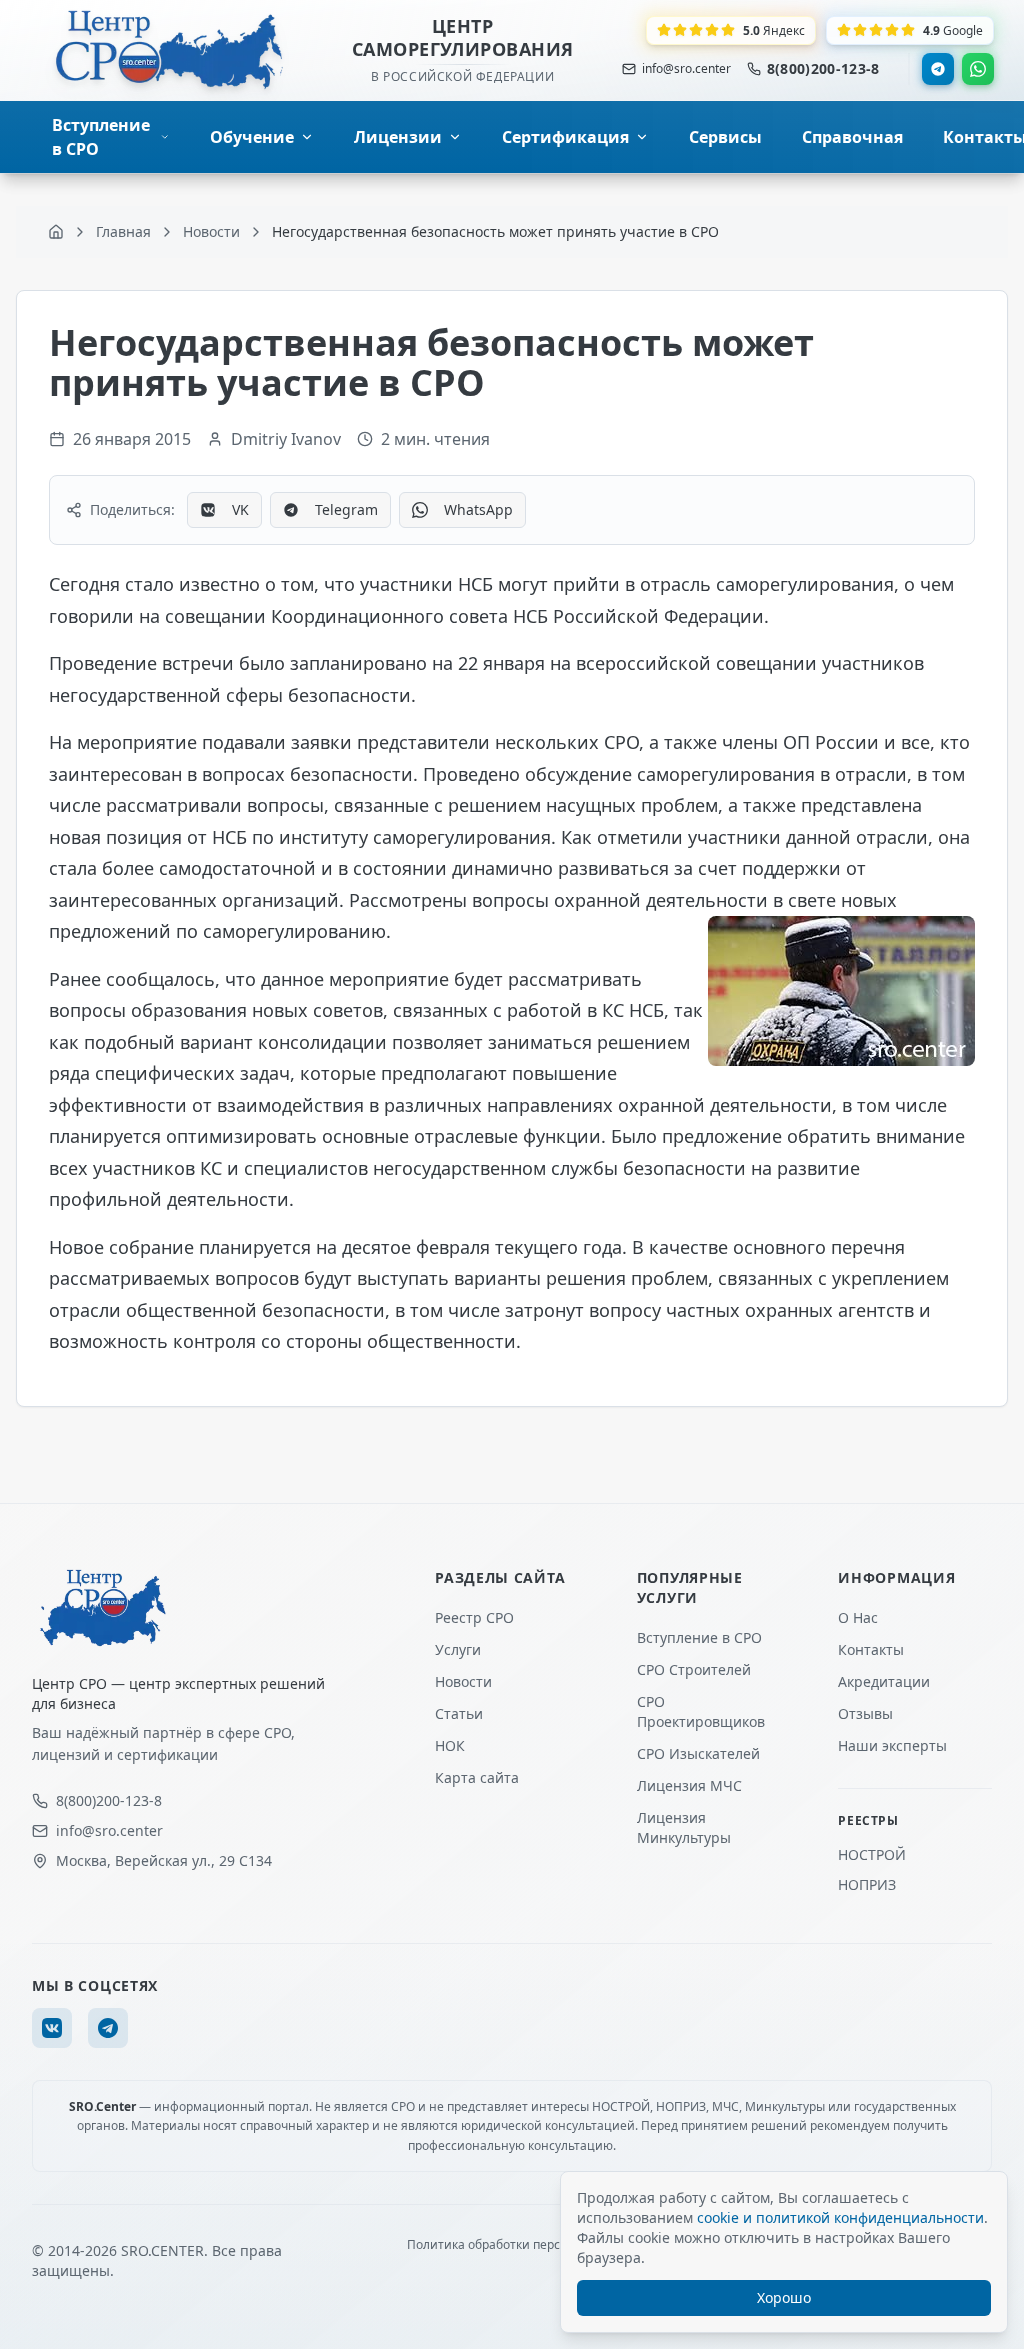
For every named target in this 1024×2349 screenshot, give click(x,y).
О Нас (858, 1617)
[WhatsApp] (978, 69)
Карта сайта (477, 1777)
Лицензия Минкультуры (684, 1827)
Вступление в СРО (699, 1637)
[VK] (52, 2028)
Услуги (458, 1649)
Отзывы (865, 1713)
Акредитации (884, 1681)
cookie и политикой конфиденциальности (840, 2217)
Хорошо (784, 2297)
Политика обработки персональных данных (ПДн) (555, 2245)
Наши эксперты (892, 1745)
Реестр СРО (474, 1617)
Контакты (871, 1649)
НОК (450, 1745)
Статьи (459, 1713)
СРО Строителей (694, 1669)
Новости (463, 1681)
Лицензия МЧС (689, 1785)
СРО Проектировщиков (701, 1711)
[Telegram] (938, 69)
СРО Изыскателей (698, 1753)
